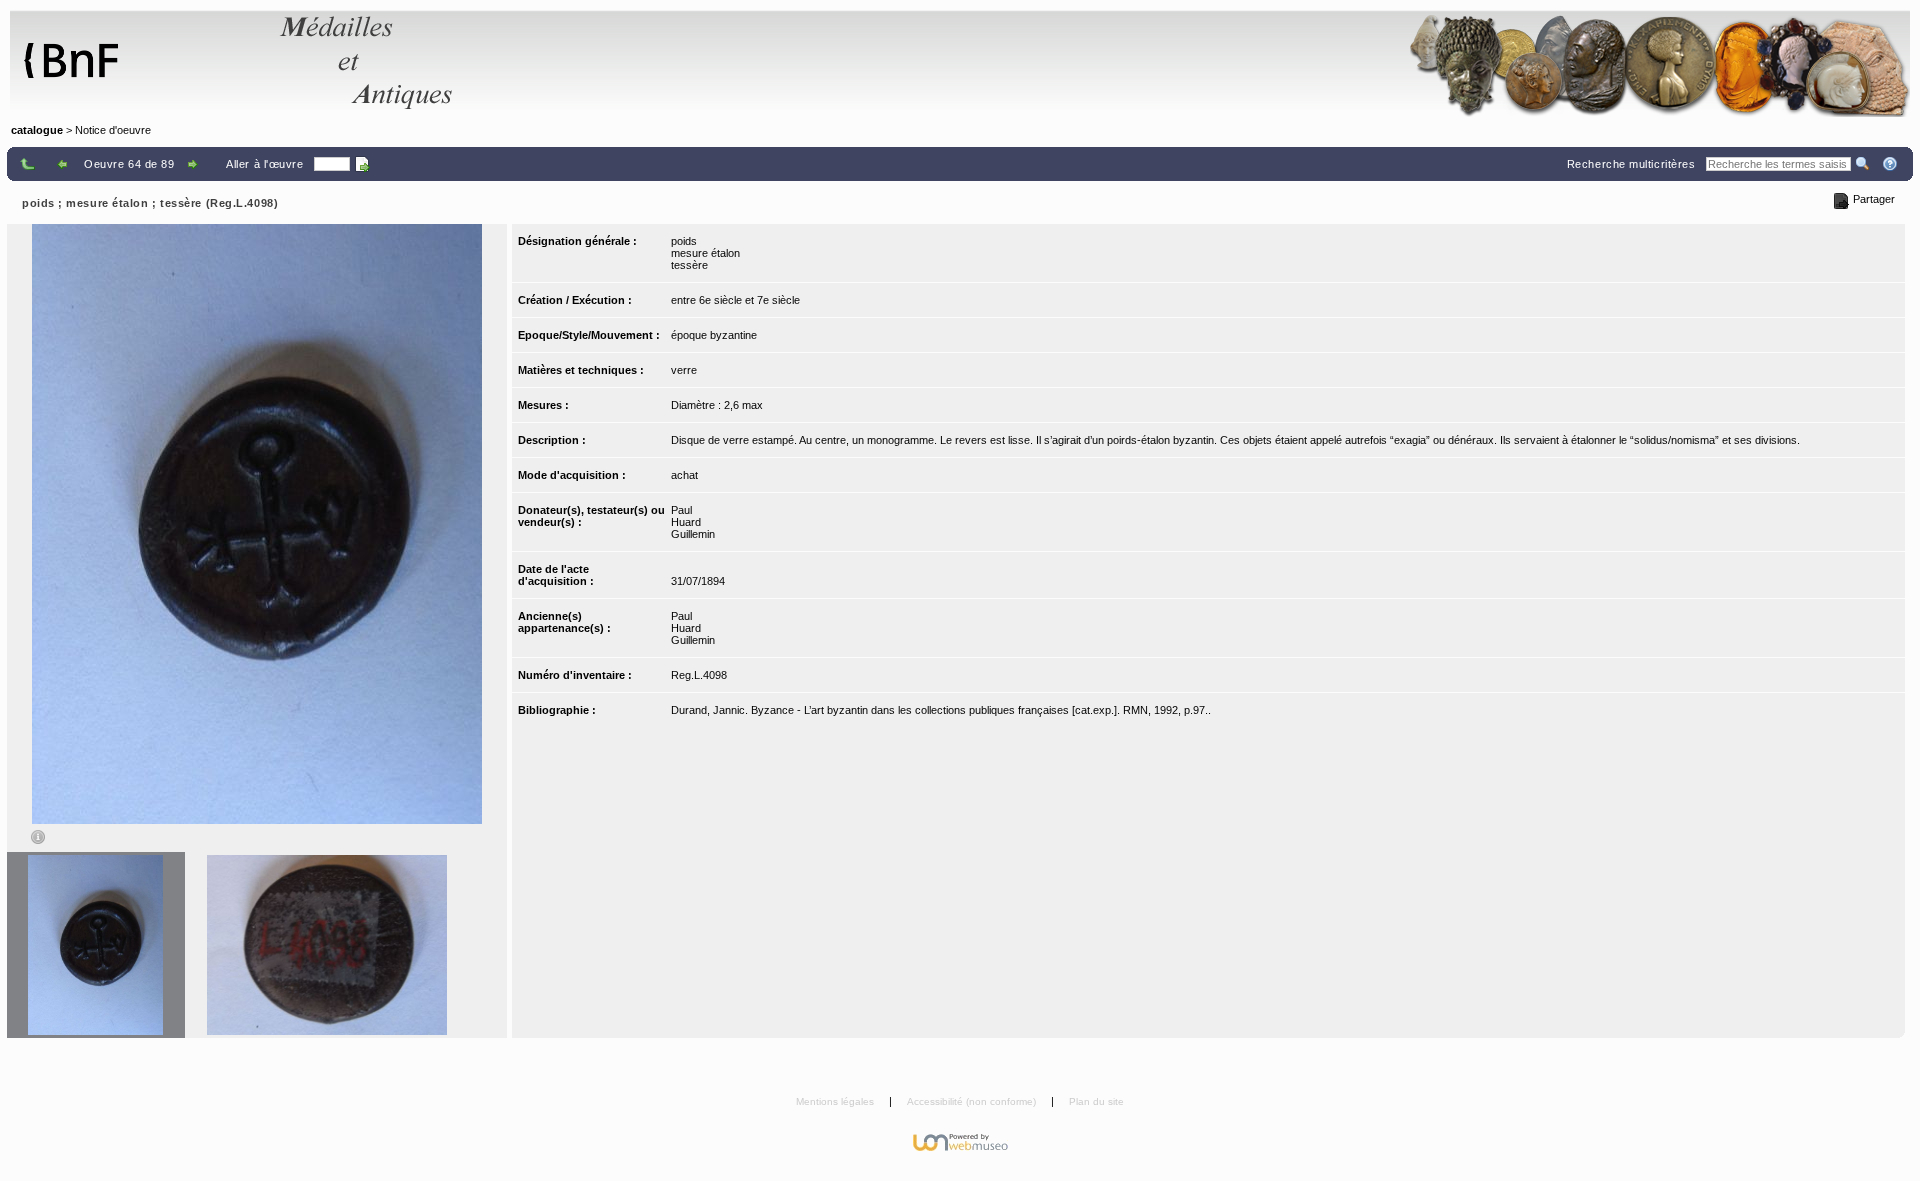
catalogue (37, 130)
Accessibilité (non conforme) (973, 1101)
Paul (681, 510)
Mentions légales (836, 1101)
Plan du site (1096, 1101)
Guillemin (693, 534)
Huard (686, 522)
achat (684, 475)
